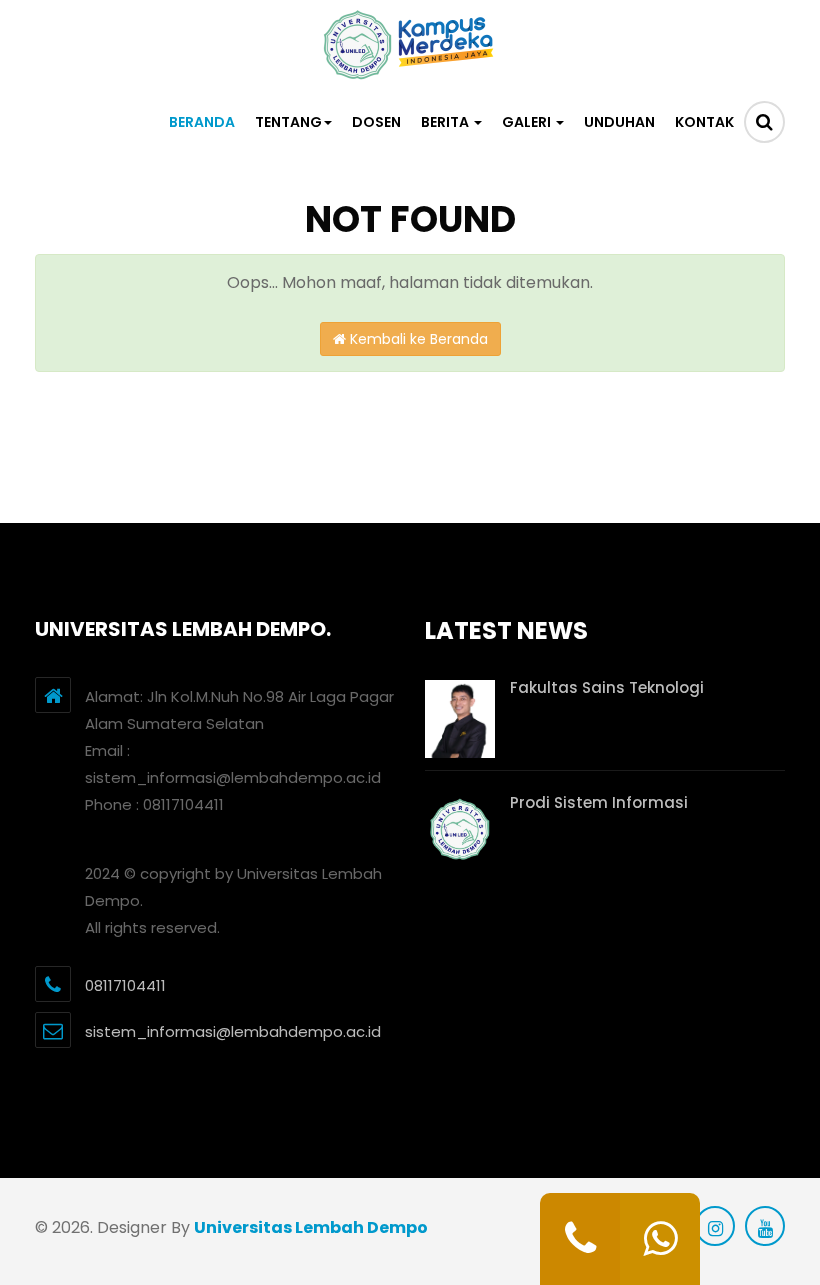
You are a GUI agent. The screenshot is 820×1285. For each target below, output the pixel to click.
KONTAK (704, 122)
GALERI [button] (528, 122)
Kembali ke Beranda (417, 339)
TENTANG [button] (288, 122)
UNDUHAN (619, 122)
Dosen (376, 122)
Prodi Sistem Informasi (599, 802)
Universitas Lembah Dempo (311, 1227)
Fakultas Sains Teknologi (607, 687)
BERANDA (202, 122)
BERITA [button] (446, 122)
